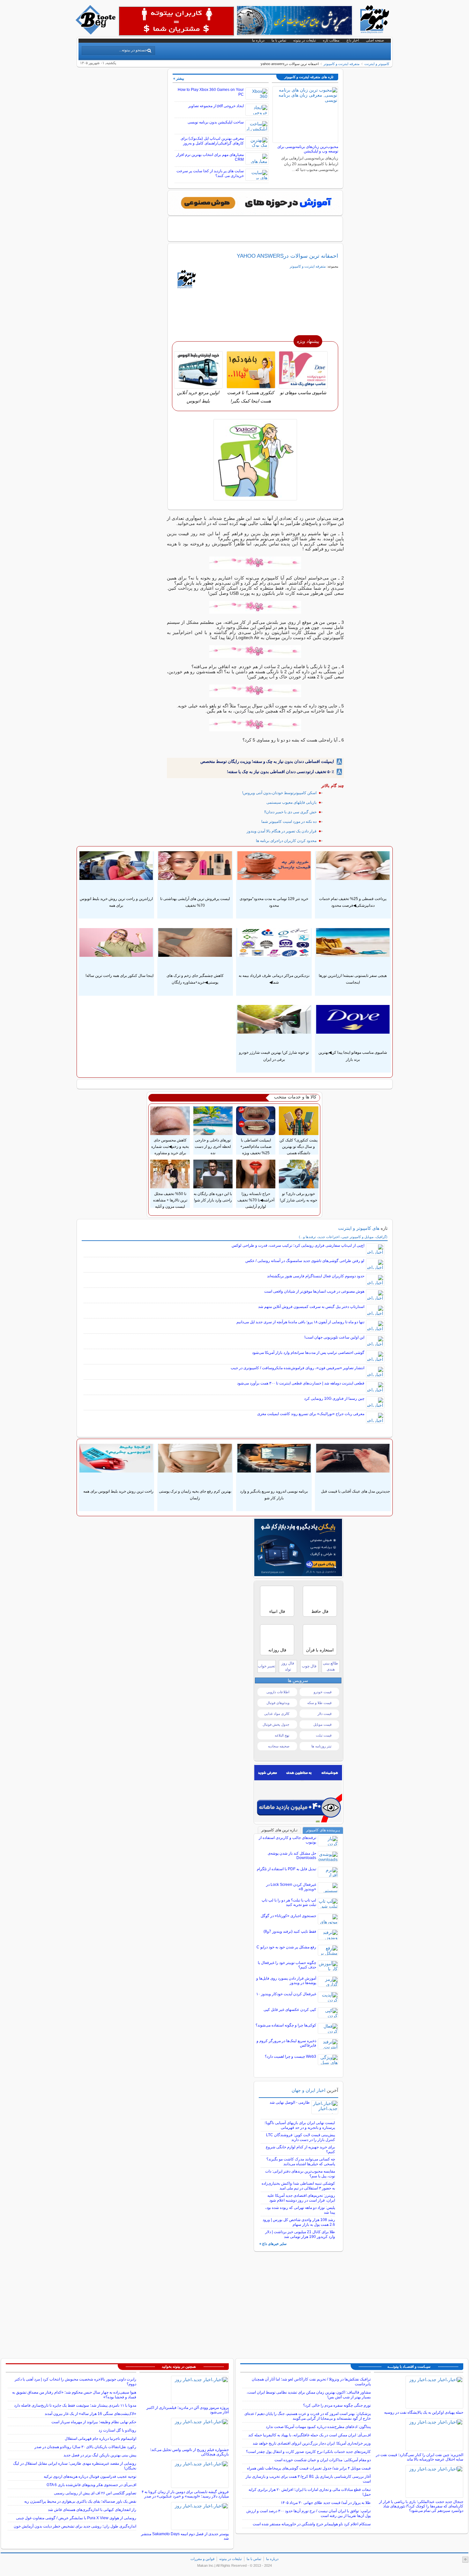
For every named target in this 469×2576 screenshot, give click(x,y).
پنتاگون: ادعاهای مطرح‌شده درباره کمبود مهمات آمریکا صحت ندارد (318, 2427)
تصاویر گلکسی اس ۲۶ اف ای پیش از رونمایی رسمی (95, 2493)
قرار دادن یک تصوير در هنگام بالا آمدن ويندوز (282, 831)
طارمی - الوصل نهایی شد (290, 2102)
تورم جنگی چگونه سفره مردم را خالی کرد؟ (337, 2405)
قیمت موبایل (322, 1724)
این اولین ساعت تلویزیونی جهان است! (334, 1337)
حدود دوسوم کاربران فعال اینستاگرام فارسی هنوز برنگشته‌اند (316, 1276)
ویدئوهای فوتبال (278, 1703)
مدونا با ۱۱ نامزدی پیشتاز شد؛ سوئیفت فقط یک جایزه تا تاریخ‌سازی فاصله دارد (75, 2405)
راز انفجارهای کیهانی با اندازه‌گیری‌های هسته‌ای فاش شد (92, 2510)
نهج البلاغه (282, 1735)
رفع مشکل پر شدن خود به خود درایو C (286, 1947)
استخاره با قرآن (320, 1650)
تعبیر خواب (266, 1666)
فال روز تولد (288, 1666)
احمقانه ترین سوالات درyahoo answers (287, 256)
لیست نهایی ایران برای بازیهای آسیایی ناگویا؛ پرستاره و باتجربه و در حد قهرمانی (300, 2125)
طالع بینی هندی (331, 1666)
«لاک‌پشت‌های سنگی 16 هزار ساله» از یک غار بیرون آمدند (90, 2414)
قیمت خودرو (323, 1692)
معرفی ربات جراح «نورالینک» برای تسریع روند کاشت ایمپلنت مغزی (311, 1414)
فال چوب (309, 1666)
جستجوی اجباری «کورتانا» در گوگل (288, 1916)
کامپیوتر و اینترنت (377, 64)
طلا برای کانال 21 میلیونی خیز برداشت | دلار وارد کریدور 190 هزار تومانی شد (300, 2234)
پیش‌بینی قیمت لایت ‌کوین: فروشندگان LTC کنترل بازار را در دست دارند (301, 2137)
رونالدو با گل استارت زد (117, 2430)
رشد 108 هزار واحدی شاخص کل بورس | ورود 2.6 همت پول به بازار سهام (299, 2222)
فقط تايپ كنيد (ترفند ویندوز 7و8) (290, 1931)
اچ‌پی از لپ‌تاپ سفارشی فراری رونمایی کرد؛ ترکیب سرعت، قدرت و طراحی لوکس (298, 1245)
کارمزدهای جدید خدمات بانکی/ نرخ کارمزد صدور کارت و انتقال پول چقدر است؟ (308, 2452)
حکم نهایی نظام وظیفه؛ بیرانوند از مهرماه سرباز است (94, 2422)
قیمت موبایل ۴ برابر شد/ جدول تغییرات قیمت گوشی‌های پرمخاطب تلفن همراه (309, 2468)
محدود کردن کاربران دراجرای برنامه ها (286, 841)
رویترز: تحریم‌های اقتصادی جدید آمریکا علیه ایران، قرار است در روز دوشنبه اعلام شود (301, 2198)
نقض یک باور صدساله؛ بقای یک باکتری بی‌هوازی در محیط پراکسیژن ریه (80, 2501)
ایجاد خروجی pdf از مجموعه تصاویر (216, 106)
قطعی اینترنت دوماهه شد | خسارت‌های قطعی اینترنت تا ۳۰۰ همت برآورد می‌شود (301, 1383)
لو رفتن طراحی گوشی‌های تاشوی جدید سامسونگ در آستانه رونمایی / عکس (305, 1261)
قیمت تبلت (324, 1735)
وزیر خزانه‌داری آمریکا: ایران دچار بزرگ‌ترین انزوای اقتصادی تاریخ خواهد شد (312, 2443)
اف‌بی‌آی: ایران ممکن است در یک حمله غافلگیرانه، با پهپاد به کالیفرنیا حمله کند (309, 2435)
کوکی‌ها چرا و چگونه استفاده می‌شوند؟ (286, 2025)
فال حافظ (320, 1611)
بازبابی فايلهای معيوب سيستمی (291, 802)
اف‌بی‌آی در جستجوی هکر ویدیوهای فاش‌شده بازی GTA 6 (91, 2485)
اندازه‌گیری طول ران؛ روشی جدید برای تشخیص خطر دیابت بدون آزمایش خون (75, 2526)
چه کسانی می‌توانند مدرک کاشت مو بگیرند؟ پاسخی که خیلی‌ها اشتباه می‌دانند (301, 2162)
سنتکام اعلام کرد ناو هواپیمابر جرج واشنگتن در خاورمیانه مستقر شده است (312, 2524)
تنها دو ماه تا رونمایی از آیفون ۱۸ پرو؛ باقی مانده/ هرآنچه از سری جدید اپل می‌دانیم (300, 1322)
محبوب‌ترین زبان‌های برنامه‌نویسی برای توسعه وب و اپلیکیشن (308, 149)
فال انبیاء (277, 1611)
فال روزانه (277, 1650)
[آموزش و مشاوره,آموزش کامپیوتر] (255, 203)
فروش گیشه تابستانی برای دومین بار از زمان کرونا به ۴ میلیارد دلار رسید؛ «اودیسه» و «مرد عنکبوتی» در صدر (185, 2494)
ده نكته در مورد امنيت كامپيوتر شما (289, 822)
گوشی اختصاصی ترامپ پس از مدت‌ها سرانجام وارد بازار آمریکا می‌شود (308, 1353)
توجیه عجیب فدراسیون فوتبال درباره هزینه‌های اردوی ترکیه (90, 2476)
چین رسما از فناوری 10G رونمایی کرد (334, 1399)
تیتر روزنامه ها (321, 1746)
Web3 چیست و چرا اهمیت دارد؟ (290, 2056)
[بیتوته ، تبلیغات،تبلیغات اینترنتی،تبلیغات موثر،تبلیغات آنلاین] (176, 21)
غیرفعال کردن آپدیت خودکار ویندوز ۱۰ (286, 1994)
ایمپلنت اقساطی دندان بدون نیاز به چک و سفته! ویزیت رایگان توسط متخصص (267, 761)
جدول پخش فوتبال (276, 1724)
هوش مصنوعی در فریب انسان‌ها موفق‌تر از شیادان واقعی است (314, 1291)
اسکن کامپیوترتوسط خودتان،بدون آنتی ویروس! (279, 793)
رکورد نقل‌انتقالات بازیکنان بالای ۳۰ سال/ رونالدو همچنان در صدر (85, 2447)
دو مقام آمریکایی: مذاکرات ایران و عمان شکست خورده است (323, 2460)
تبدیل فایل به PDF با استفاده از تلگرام (287, 1869)
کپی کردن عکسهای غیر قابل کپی (290, 2010)
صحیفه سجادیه (279, 1746)
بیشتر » (179, 78)
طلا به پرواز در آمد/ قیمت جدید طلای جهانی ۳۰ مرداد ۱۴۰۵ (326, 2503)
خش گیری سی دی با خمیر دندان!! (290, 812)
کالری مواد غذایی (277, 1714)
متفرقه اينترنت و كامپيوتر (342, 64)
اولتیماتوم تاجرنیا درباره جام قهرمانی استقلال (100, 2439)
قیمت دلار (324, 1714)
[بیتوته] (96, 33)
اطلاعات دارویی (278, 1692)
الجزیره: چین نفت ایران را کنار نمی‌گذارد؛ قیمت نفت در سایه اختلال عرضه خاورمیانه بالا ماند (420, 2457)
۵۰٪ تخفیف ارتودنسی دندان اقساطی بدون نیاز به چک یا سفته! (280, 772)
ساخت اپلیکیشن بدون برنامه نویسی (216, 122)
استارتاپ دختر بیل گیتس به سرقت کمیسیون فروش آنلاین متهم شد (311, 1307)
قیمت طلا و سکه (319, 1703)
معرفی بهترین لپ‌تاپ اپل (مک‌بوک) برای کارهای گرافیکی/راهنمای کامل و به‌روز (212, 141)
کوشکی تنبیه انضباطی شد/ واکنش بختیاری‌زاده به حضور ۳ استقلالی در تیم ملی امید (298, 2186)
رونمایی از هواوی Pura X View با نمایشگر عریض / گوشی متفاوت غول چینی (76, 2518)
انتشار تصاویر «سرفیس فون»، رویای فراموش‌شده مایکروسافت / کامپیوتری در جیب (298, 1368)
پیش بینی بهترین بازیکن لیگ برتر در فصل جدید (100, 2455)
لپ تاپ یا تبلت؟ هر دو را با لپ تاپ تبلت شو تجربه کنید (289, 1902)
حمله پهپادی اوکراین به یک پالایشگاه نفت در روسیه (424, 2412)
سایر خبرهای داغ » (273, 2244)
